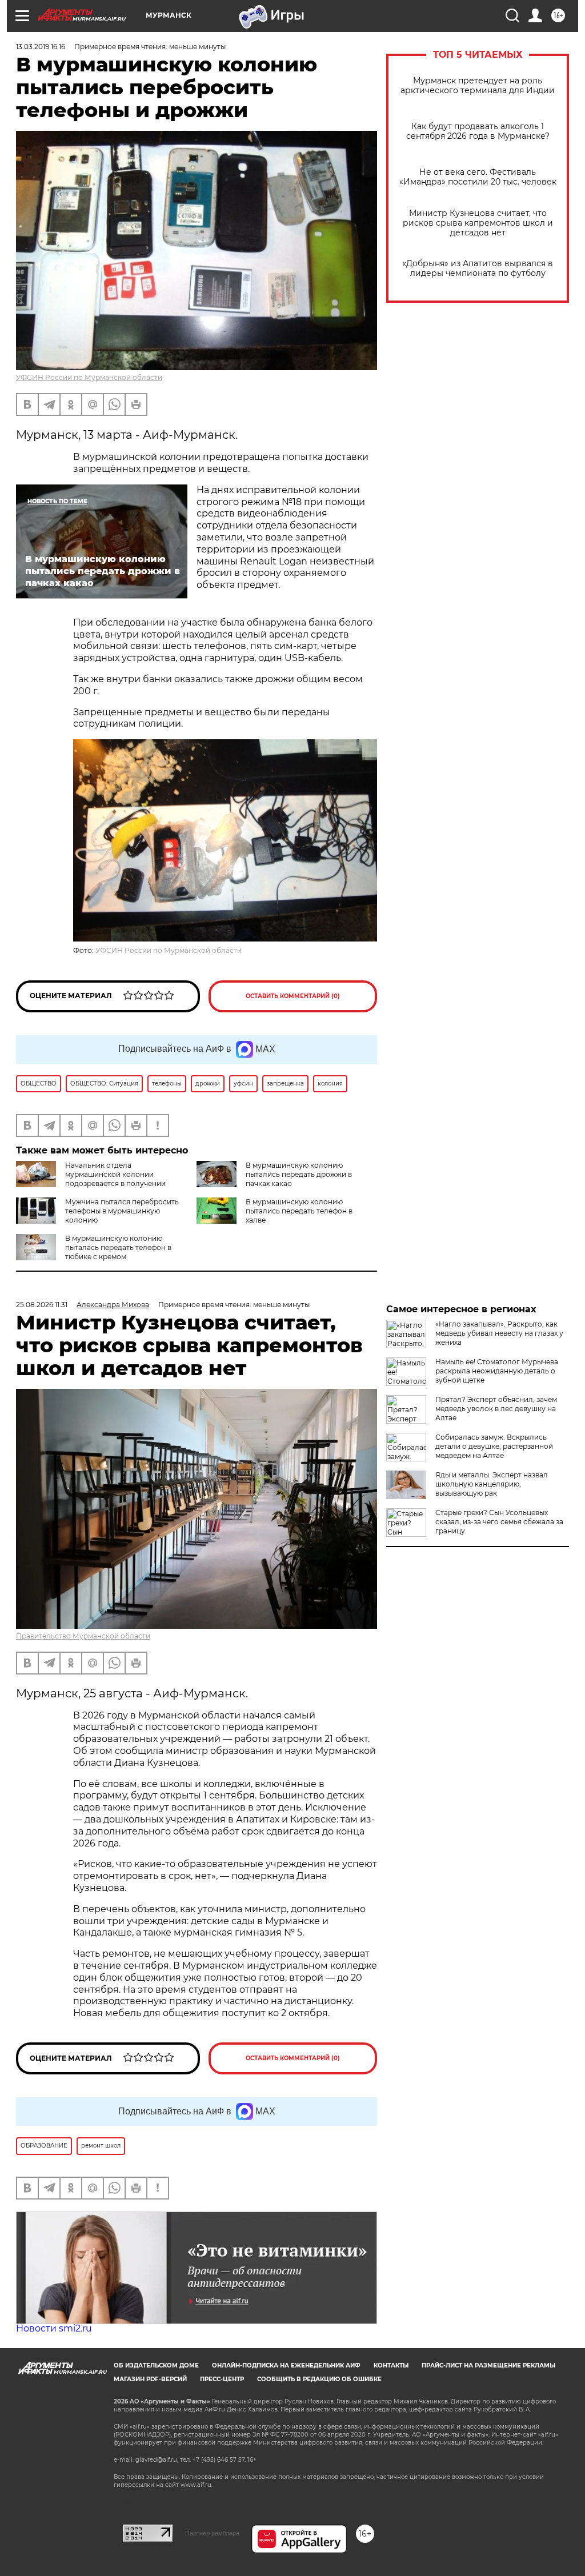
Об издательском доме (156, 2365)
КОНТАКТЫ (391, 2365)
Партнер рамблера (212, 2533)
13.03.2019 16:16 (41, 47)
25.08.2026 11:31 (42, 1305)
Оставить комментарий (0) (293, 996)
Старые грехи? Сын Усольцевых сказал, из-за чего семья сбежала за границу (499, 1522)
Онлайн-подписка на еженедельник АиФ (286, 2365)
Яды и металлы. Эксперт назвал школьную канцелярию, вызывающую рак (492, 1484)
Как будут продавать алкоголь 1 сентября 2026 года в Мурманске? (478, 131)
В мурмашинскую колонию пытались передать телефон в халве (299, 1211)
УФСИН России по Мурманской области (89, 377)
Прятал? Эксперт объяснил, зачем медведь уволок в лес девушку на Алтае (496, 1409)
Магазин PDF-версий (150, 2379)
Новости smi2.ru (54, 2328)
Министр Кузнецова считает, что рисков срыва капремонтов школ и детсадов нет (478, 223)
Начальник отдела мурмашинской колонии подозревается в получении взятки (91, 1179)
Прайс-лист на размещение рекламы (488, 2365)
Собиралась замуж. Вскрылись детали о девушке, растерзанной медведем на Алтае (494, 1446)
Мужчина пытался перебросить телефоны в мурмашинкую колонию (122, 1211)
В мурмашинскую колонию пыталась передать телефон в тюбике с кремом (118, 1247)
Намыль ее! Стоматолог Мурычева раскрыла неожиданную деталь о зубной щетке (497, 1371)
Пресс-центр (222, 2379)
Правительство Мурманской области (83, 1636)
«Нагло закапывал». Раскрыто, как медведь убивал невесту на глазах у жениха (499, 1333)
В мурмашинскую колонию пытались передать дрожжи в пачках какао (299, 1174)
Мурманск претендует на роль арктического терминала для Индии (478, 86)
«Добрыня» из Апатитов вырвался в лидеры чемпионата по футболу (478, 269)
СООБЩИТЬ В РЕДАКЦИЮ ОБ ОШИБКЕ (319, 2379)
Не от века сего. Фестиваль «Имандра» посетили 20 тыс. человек (478, 177)
